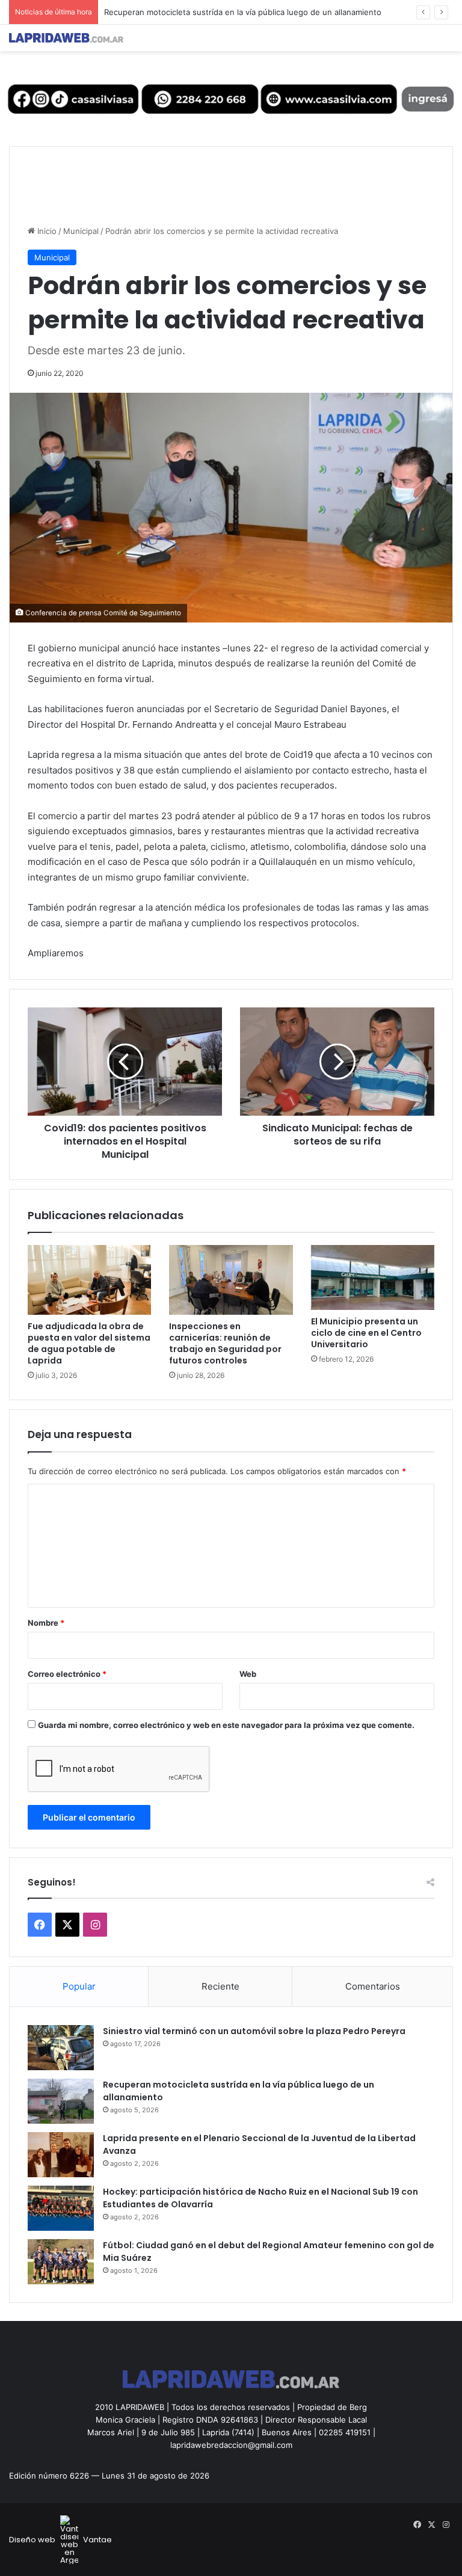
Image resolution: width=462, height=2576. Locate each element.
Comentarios (373, 1986)
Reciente (220, 1986)
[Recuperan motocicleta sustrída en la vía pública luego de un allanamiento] (61, 2101)
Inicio (46, 231)
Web (248, 1674)
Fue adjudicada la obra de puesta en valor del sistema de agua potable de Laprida (89, 1343)
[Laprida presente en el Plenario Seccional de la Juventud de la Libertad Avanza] (61, 2155)
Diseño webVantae (60, 2540)
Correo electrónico (67, 1674)
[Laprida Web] (66, 38)
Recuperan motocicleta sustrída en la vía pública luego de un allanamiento (243, 12)
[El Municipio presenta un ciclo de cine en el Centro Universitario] (373, 1277)
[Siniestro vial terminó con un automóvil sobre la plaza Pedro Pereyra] (61, 2048)
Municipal (81, 231)
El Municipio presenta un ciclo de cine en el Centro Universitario (366, 1333)
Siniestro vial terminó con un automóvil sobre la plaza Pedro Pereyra (254, 2031)
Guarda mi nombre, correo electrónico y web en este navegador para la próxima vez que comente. (226, 1725)
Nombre (46, 1623)
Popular (79, 1986)
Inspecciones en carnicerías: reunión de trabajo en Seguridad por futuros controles (225, 1343)
